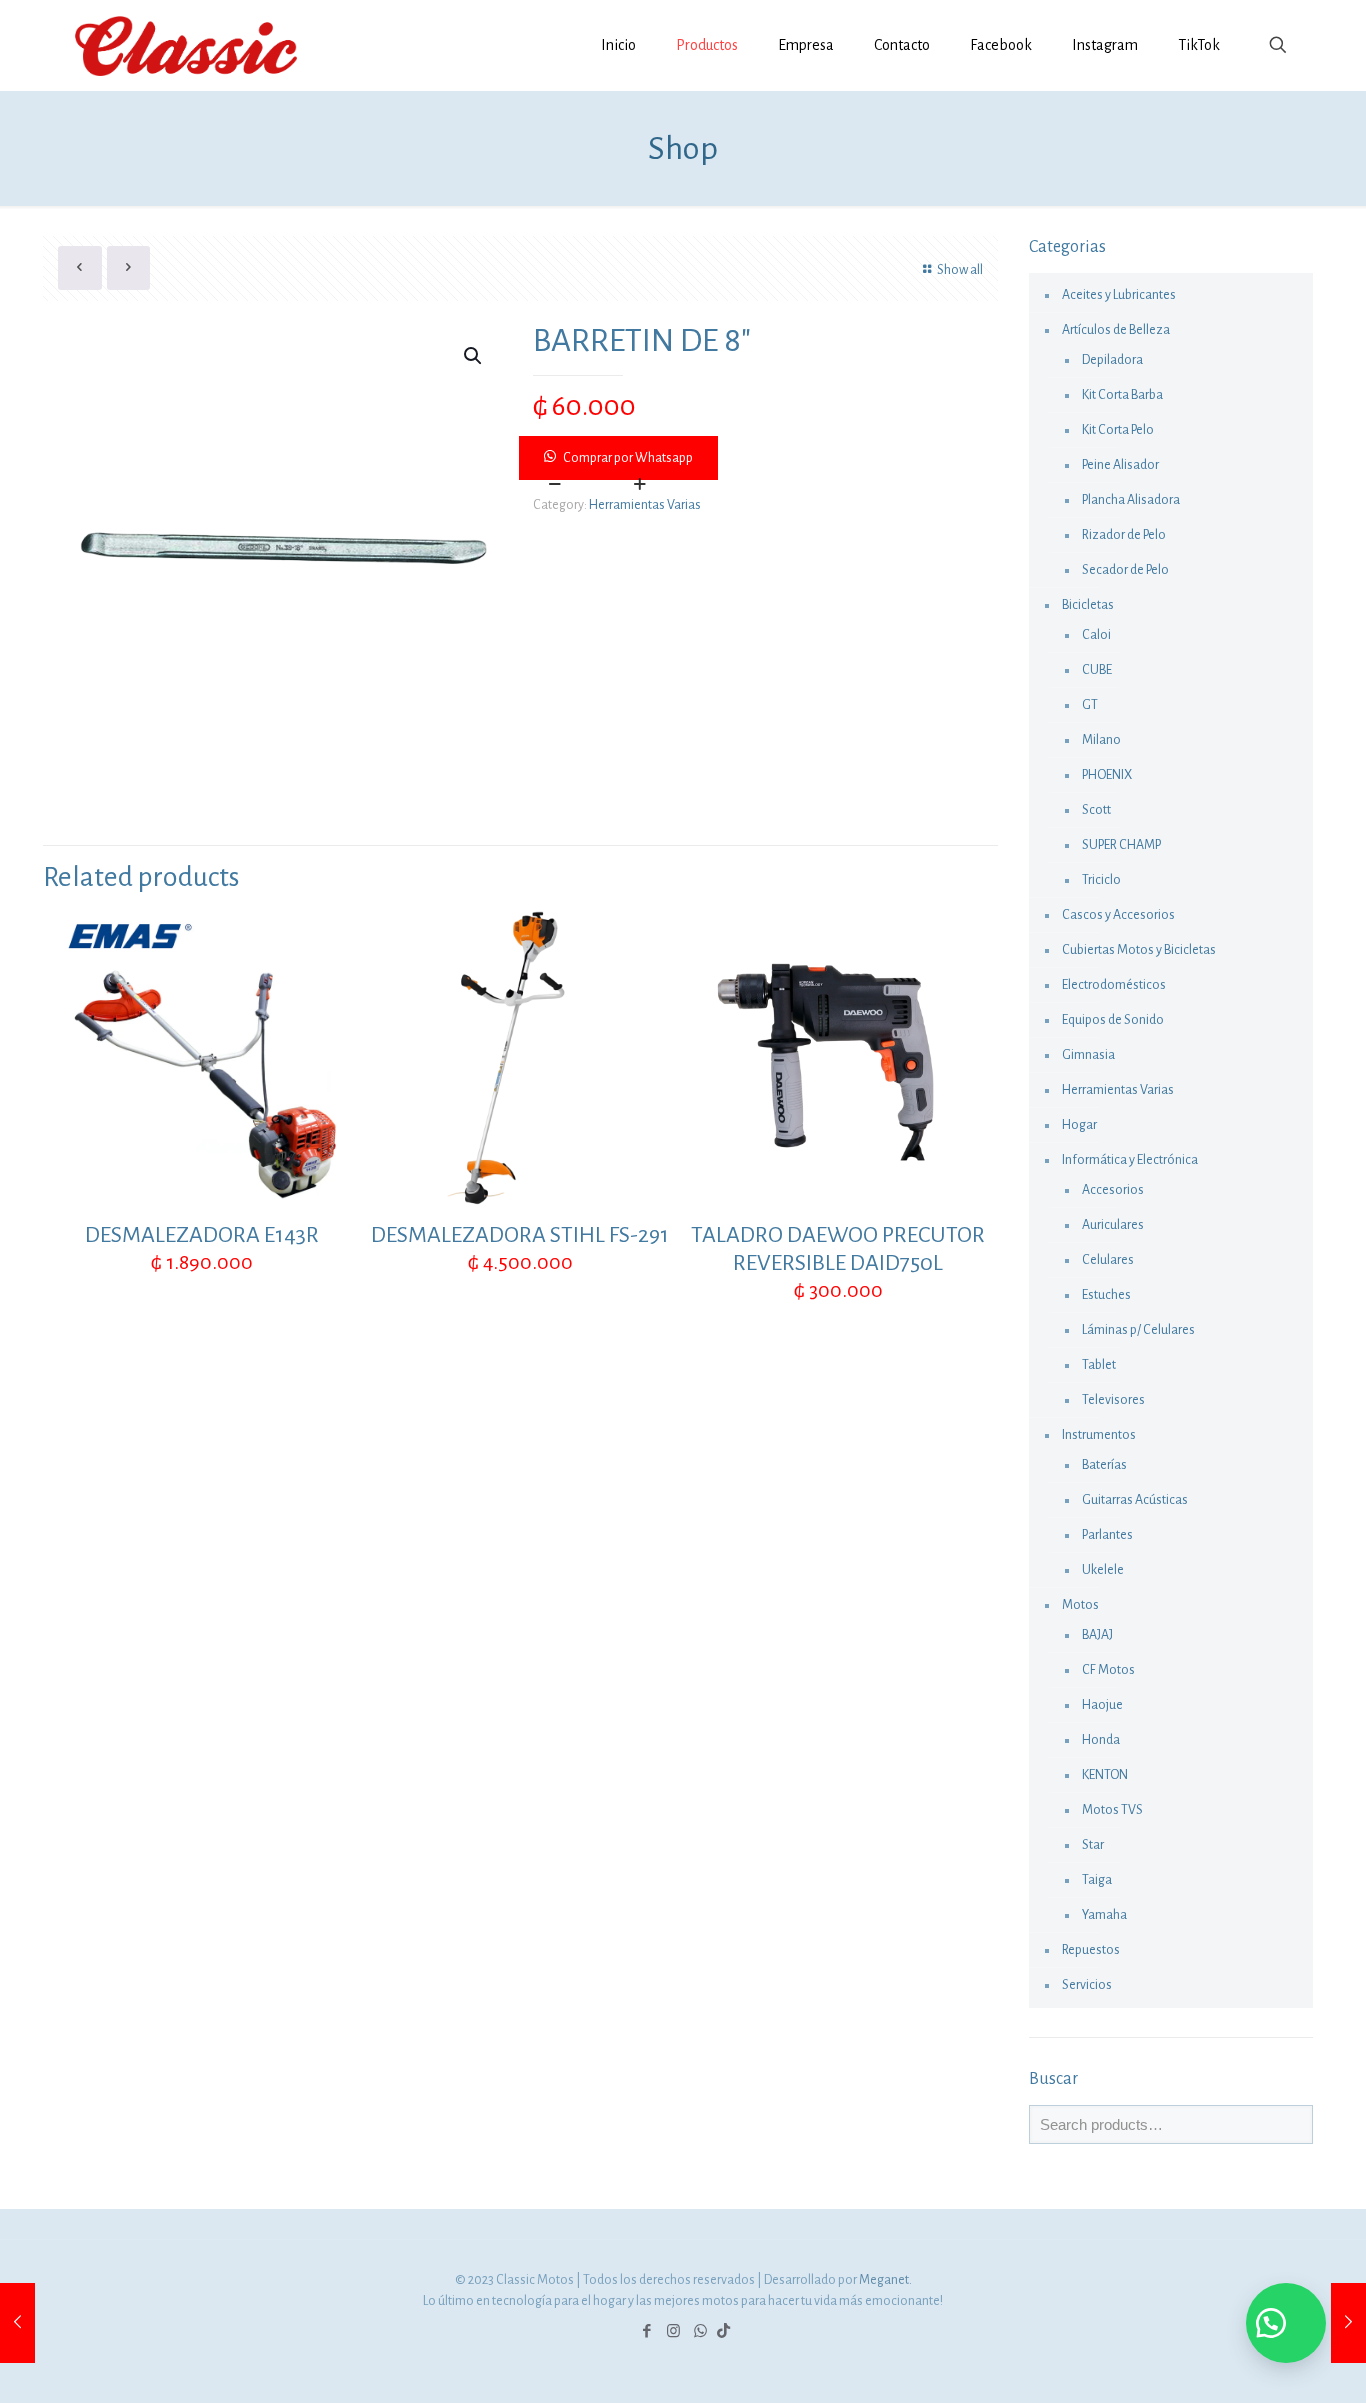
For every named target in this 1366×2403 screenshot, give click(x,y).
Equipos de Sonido (1113, 1020)
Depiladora (1112, 360)
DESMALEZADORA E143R (202, 1235)
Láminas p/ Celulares (1138, 1330)
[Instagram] (673, 2331)
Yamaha (1104, 1915)
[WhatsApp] (700, 2331)
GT (1090, 705)
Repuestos (1091, 1950)
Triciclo (1101, 880)
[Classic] (186, 45)
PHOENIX (1107, 775)
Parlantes (1107, 1535)
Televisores (1113, 1400)
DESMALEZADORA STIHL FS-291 (520, 1235)
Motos (1080, 1605)
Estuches (1106, 1295)
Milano (1101, 740)
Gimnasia (1088, 1055)
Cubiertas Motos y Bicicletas (1139, 950)
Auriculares (1113, 1225)
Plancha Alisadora (1131, 500)
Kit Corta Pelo (1118, 430)
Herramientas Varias (645, 505)
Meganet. (885, 2280)
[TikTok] (723, 2331)
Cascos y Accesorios (1118, 915)
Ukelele (1103, 1570)
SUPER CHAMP (1121, 845)
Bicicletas (1088, 605)
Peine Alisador (1120, 465)
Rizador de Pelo (1124, 535)
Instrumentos (1099, 1435)
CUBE (1097, 670)
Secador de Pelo (1125, 570)
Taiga (1097, 1880)
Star (1093, 1845)
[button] (760, 458)
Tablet (1099, 1365)
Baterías (1104, 1465)
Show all (960, 270)
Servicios (1087, 1985)
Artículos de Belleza (1116, 330)
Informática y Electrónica (1130, 1160)
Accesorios (1113, 1190)
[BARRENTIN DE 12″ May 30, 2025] (1348, 2323)
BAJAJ (1097, 1635)
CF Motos (1108, 1670)
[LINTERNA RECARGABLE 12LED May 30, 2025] (17, 2323)
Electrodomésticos (1114, 985)
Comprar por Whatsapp (628, 458)
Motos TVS (1112, 1810)
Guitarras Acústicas (1135, 1500)
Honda (1101, 1740)
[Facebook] (646, 2331)
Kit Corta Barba (1122, 395)
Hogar (1079, 1125)
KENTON (1105, 1775)
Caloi (1096, 635)
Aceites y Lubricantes (1119, 295)
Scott (1096, 810)
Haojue (1102, 1705)
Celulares (1108, 1260)
